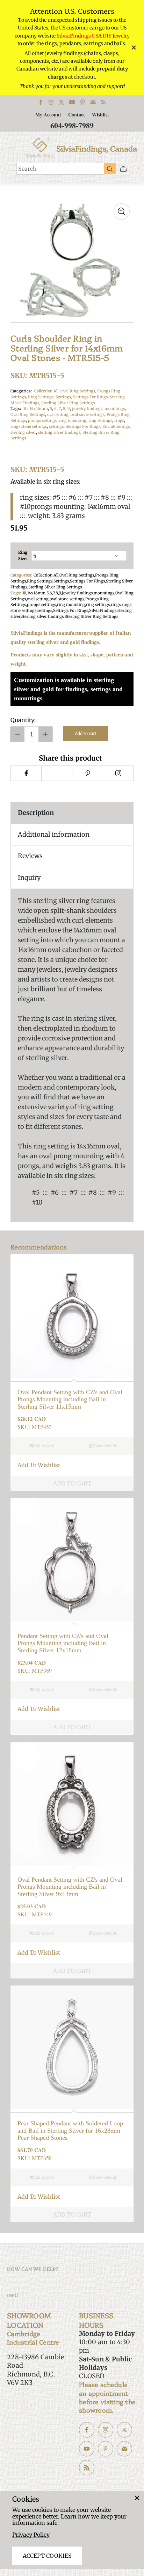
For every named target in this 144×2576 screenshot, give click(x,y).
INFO (13, 2295)
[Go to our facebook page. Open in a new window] (87, 2430)
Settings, (64, 397)
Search (27, 169)
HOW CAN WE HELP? (33, 2269)
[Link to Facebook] (41, 102)
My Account (48, 114)
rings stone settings (29, 426)
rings (119, 420)
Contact (77, 114)
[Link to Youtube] (72, 102)
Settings (61, 581)
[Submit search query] (110, 169)
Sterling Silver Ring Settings (68, 403)
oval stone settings (88, 414)
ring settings (100, 420)
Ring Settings (40, 581)
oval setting (58, 414)
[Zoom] (122, 211)
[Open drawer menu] (11, 148)
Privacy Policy (31, 2535)
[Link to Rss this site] (103, 102)
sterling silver (23, 432)
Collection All (46, 575)
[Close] (137, 2498)
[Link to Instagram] (51, 102)
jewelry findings (87, 409)
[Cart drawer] (123, 169)
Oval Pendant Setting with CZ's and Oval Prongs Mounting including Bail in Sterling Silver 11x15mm (70, 1399)
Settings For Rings (83, 426)
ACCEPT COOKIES (47, 2556)
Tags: (16, 409)
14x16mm (39, 409)
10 (26, 409)
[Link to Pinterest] (82, 102)
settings (56, 426)
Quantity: (23, 720)
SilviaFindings (116, 426)
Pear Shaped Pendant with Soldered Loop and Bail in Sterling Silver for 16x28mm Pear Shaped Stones (70, 2130)
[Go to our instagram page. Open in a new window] (106, 2430)
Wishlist (100, 114)
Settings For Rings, (91, 397)
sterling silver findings (59, 432)
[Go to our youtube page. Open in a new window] (87, 2449)
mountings (115, 409)
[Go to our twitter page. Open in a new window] (124, 2430)
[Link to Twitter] (62, 102)
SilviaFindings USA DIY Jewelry (93, 36)
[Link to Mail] (93, 102)
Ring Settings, (42, 397)
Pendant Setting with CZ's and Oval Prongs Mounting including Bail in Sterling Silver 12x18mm (63, 1643)
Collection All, (47, 391)
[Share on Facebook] (26, 773)
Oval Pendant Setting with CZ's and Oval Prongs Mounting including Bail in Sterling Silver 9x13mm (70, 1887)
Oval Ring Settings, (79, 391)
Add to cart (86, 733)
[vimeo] (87, 773)
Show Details (104, 1446)
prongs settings (42, 420)
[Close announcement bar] (133, 48)
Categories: (21, 391)
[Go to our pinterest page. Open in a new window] (106, 2449)
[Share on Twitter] (57, 773)
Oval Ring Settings (28, 414)
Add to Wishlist (39, 1465)
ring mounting (73, 420)
